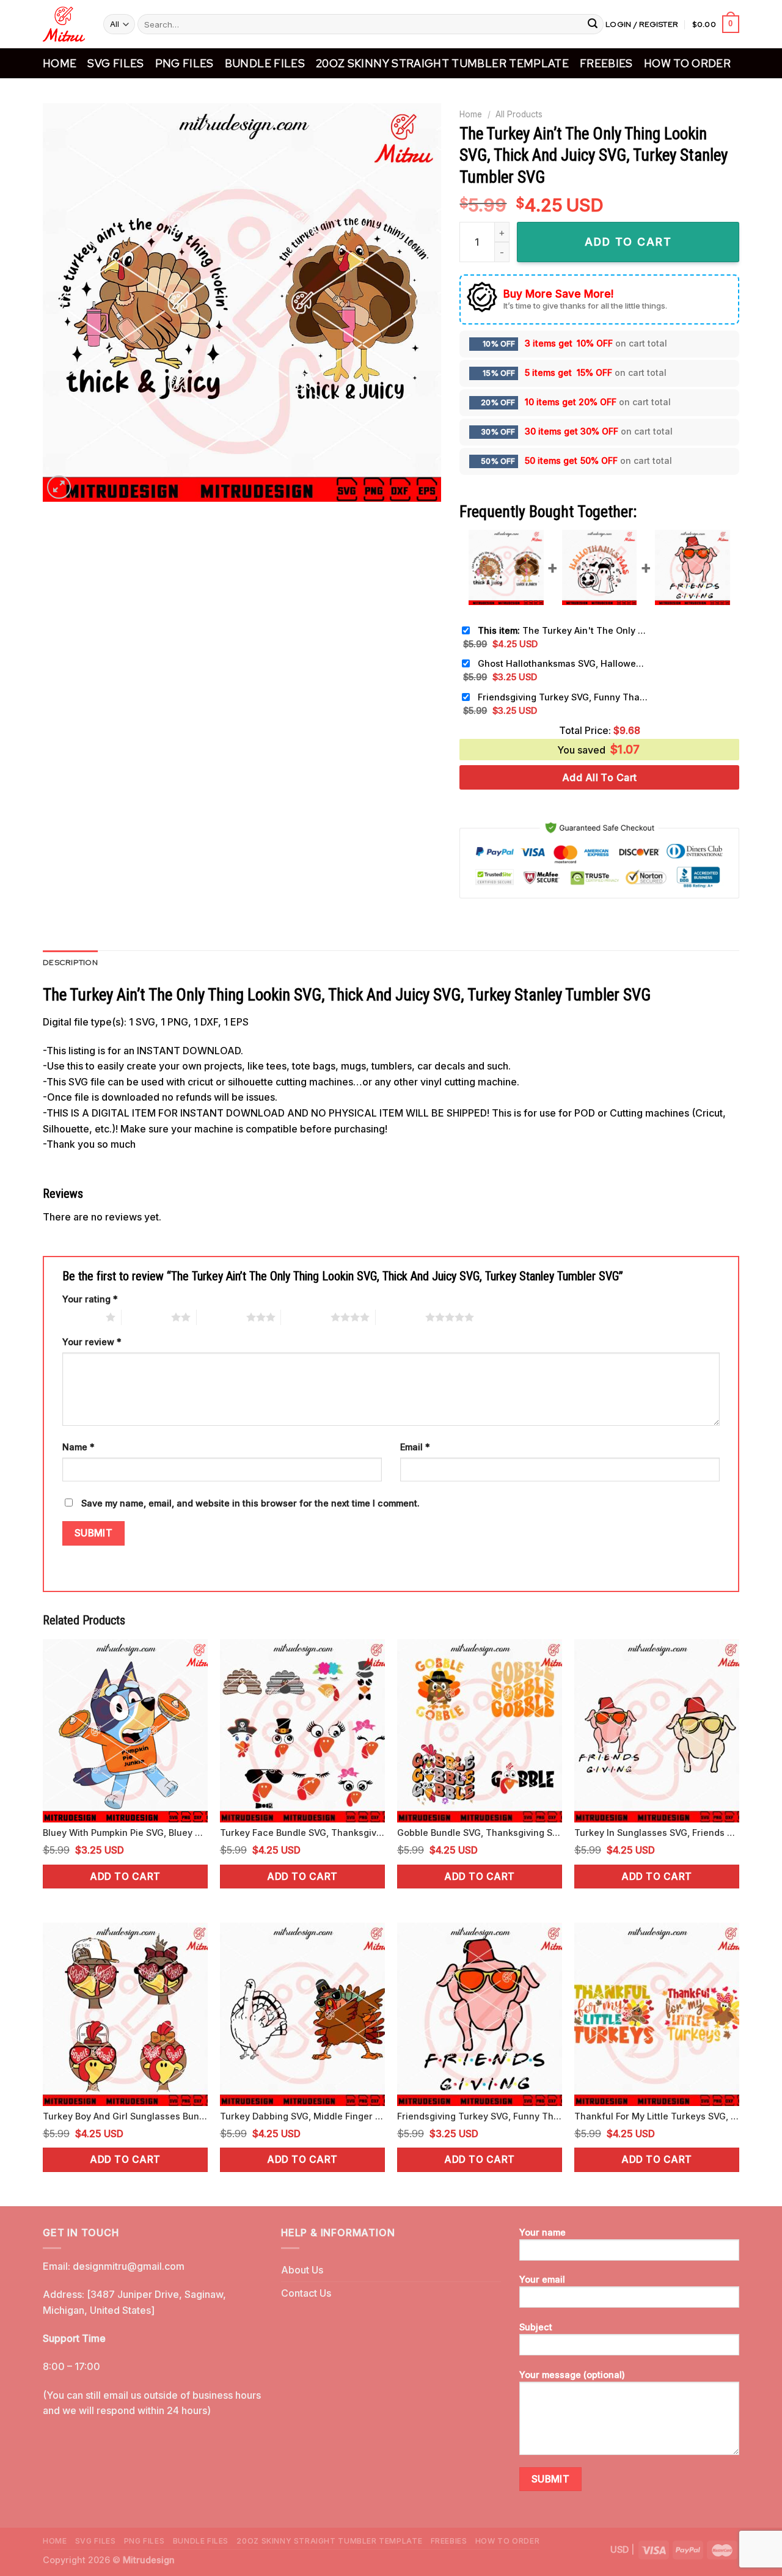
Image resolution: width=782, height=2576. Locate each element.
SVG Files (115, 63)
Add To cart (628, 242)
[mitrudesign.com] (64, 24)
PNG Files (185, 63)
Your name (543, 2232)
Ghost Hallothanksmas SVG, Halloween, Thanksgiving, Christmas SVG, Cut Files (563, 663)
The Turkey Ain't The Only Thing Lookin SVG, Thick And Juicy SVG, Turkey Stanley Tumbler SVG (563, 630)
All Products (519, 114)
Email (415, 1447)
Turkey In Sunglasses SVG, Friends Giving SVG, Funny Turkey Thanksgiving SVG (657, 1833)
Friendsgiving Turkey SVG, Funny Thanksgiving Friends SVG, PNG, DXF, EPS (563, 697)
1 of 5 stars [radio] (81, 1317)
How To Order (687, 63)
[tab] (70, 963)
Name (79, 1447)
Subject (536, 2327)
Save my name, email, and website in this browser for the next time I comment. (250, 1503)
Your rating (90, 1299)
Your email (542, 2279)
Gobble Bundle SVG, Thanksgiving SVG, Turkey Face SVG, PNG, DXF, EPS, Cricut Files (480, 1833)
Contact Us (306, 2293)
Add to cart (125, 1877)
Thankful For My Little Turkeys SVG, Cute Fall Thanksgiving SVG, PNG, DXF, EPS (657, 2116)
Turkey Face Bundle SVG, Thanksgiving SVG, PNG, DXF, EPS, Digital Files (302, 1833)
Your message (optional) (572, 2375)
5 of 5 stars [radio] (400, 1317)
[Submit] (593, 24)
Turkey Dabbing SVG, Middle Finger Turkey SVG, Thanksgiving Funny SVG (302, 2116)
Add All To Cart (600, 777)
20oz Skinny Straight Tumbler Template (442, 63)
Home (60, 63)
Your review (92, 1342)
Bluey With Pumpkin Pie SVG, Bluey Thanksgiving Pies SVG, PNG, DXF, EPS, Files (125, 1833)
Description (70, 962)
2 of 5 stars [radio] (146, 1317)
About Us (302, 2270)
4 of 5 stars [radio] (306, 1317)
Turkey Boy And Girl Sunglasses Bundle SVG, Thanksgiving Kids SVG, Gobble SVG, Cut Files (125, 2116)
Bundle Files (265, 63)
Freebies (606, 63)
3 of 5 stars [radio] (221, 1317)
